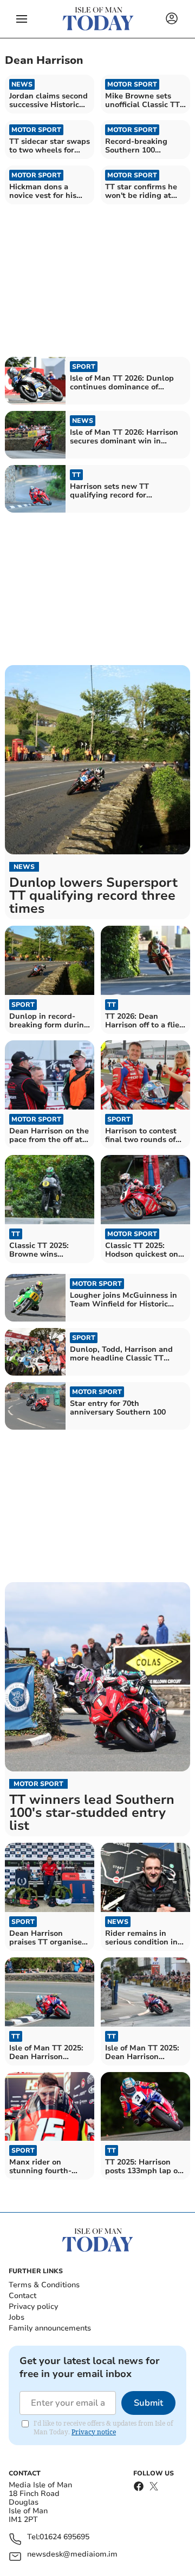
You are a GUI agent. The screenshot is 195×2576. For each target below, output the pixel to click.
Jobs (17, 2317)
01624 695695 (64, 2537)
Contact (22, 2296)
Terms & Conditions (44, 2285)
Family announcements (50, 2328)
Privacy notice (94, 2432)
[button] (22, 19)
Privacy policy (33, 2306)
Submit (148, 2403)
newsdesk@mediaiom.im (72, 2555)
